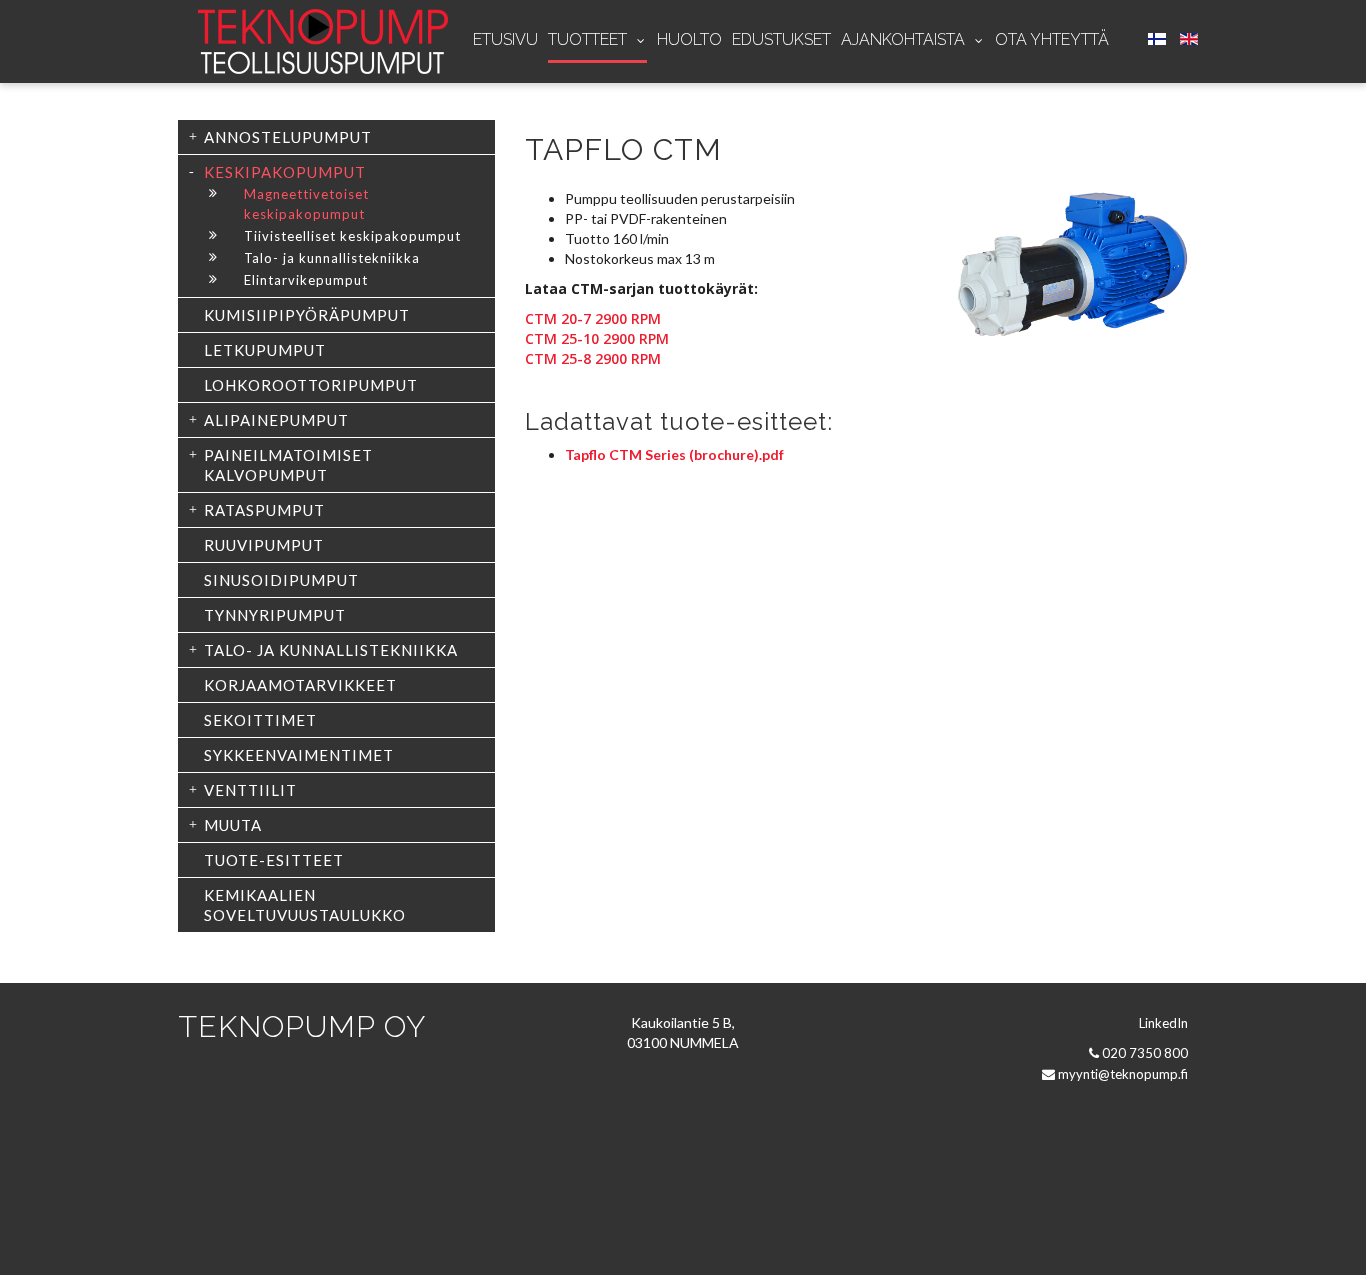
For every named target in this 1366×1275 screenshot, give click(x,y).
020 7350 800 (1145, 1053)
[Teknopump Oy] (323, 41)
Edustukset (781, 39)
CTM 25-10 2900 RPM (597, 338)
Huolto (689, 39)
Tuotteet (589, 39)
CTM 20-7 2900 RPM (593, 318)
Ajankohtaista (905, 39)
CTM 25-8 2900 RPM (593, 358)
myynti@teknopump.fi (1123, 1074)
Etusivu (505, 39)
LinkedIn (1163, 1023)
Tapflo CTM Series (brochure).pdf (674, 454)
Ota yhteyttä (1052, 39)
